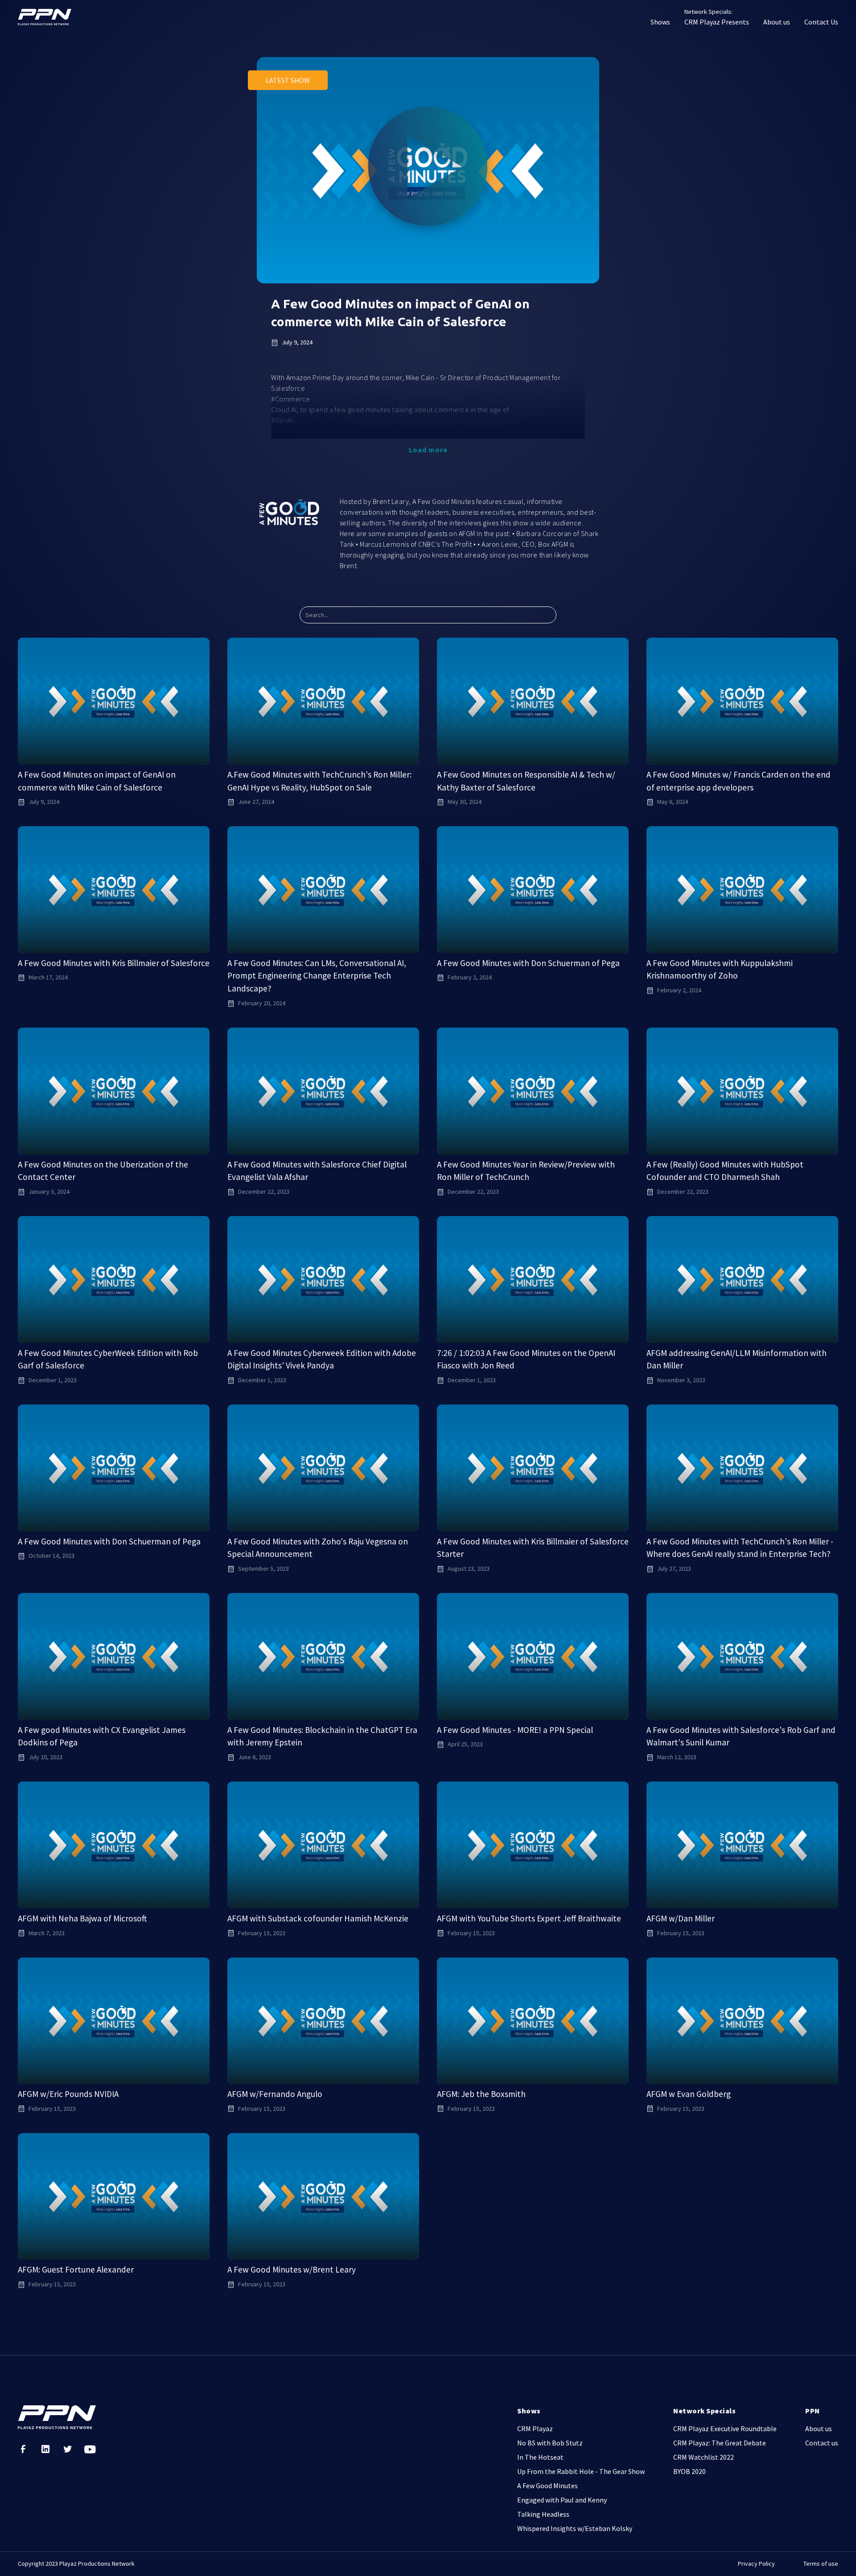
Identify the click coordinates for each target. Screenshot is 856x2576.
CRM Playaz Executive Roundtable (725, 2429)
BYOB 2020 (689, 2471)
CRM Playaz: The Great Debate (720, 2443)
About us (777, 22)
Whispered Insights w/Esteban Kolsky (575, 2528)
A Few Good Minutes (547, 2486)
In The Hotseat (540, 2457)
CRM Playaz (535, 2429)
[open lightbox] (428, 170)
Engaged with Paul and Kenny (562, 2500)
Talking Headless (543, 2514)
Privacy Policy (756, 2564)
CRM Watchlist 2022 (704, 2457)
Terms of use (821, 2564)
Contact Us (821, 22)
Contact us (822, 2443)
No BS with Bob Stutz (550, 2443)
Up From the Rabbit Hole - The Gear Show (581, 2471)
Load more (428, 450)
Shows (660, 22)
